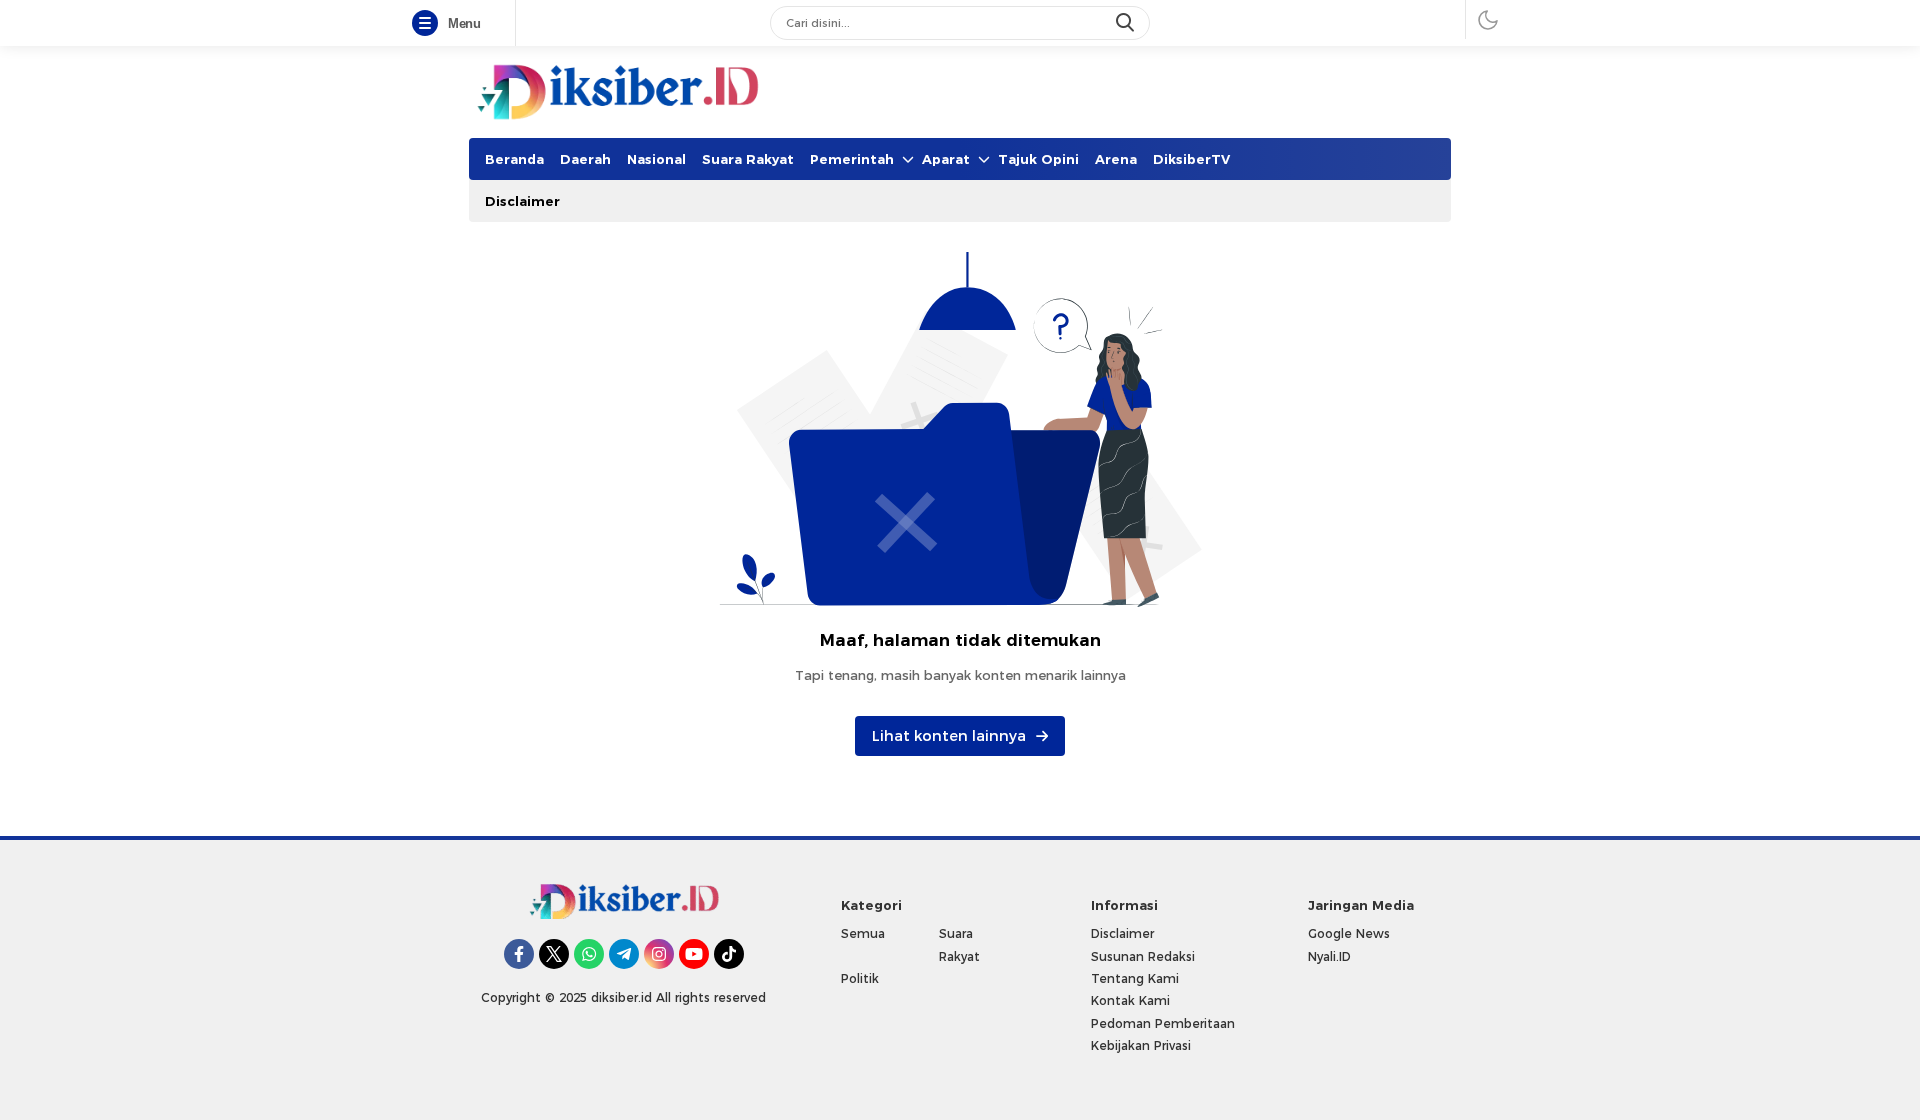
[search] (1127, 23)
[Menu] (429, 24)
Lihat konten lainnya (949, 736)
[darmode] (1488, 19)
